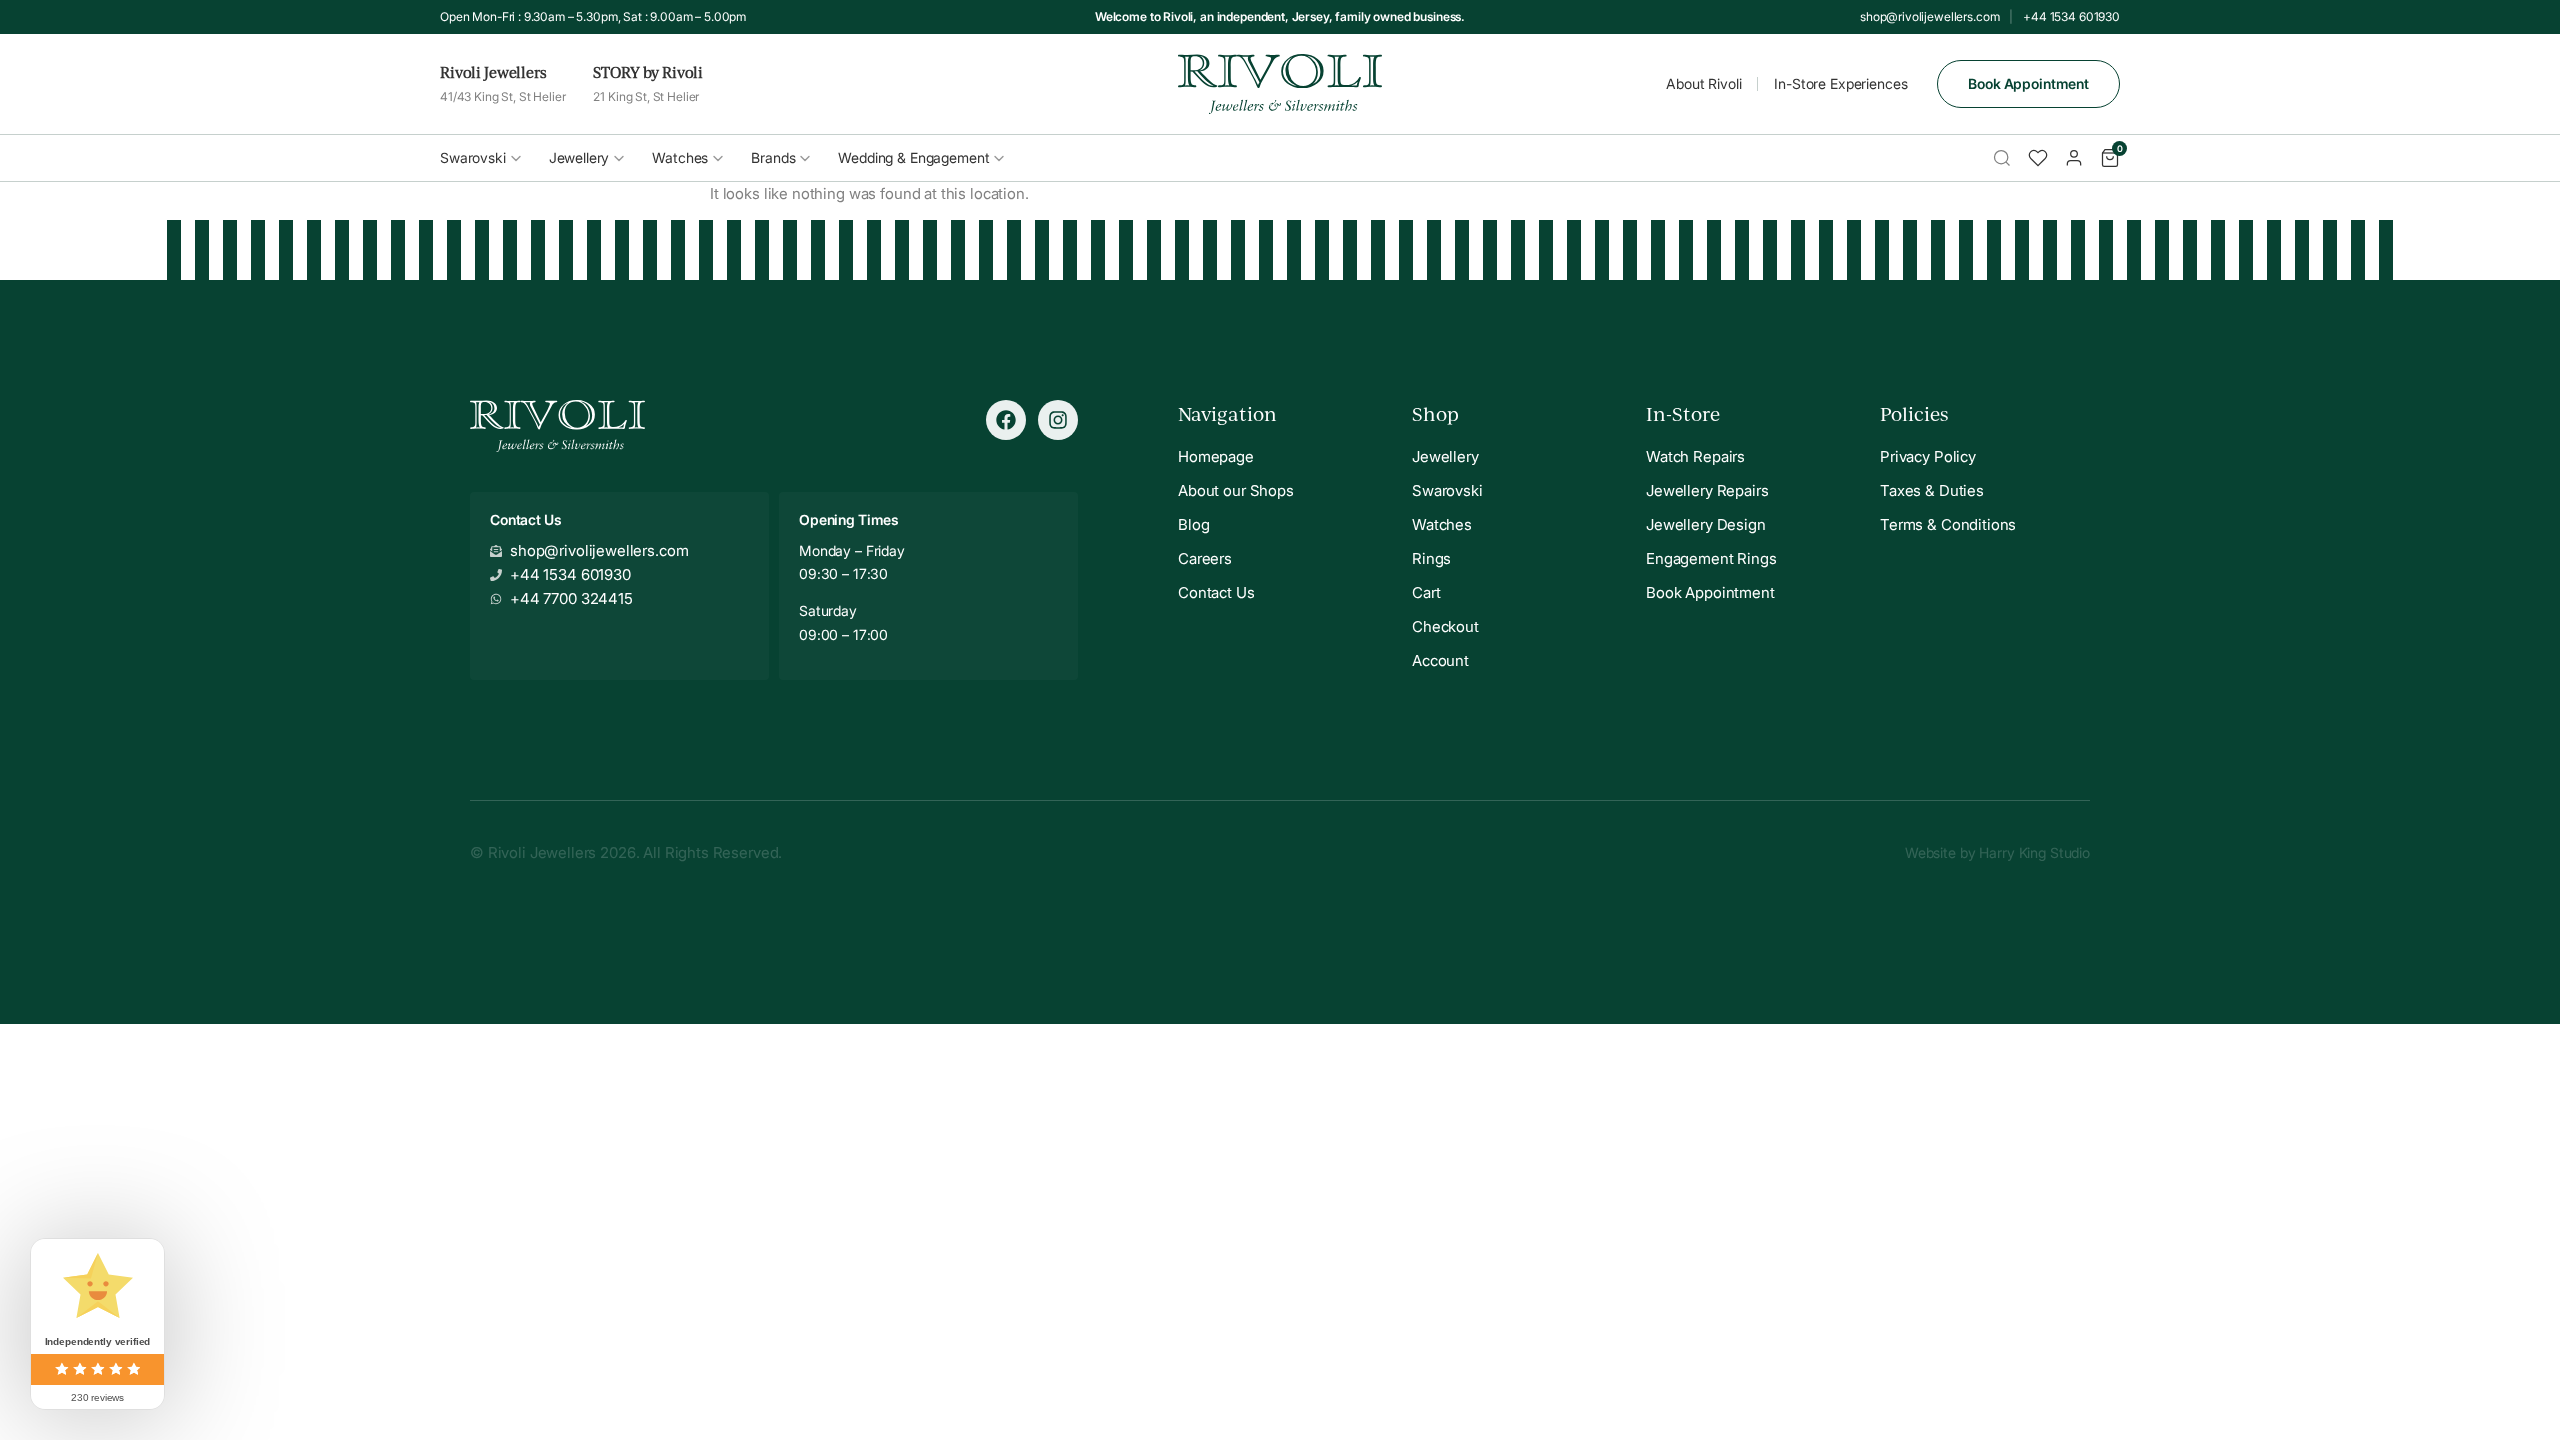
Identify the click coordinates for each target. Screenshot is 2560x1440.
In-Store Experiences (1840, 83)
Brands (773, 157)
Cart (1426, 592)
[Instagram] (1058, 420)
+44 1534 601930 (2071, 16)
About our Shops (1236, 490)
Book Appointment (2028, 83)
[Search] (2002, 158)
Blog (1193, 524)
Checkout (1445, 626)
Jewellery (579, 157)
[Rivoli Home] (1279, 84)
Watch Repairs (1695, 456)
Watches (680, 157)
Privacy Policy (1928, 456)
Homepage (1216, 456)
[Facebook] (1006, 420)
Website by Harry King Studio (1997, 852)
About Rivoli (1703, 83)
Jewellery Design (1706, 524)
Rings (1431, 558)
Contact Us (1216, 592)
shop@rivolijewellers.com (1929, 16)
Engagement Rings (1711, 558)
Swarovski (473, 157)
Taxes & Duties (1932, 490)
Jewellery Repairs (1707, 490)
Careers (1205, 558)
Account (1440, 660)
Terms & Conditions (1948, 524)
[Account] (2074, 158)
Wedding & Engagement (913, 157)
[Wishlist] (2038, 158)
